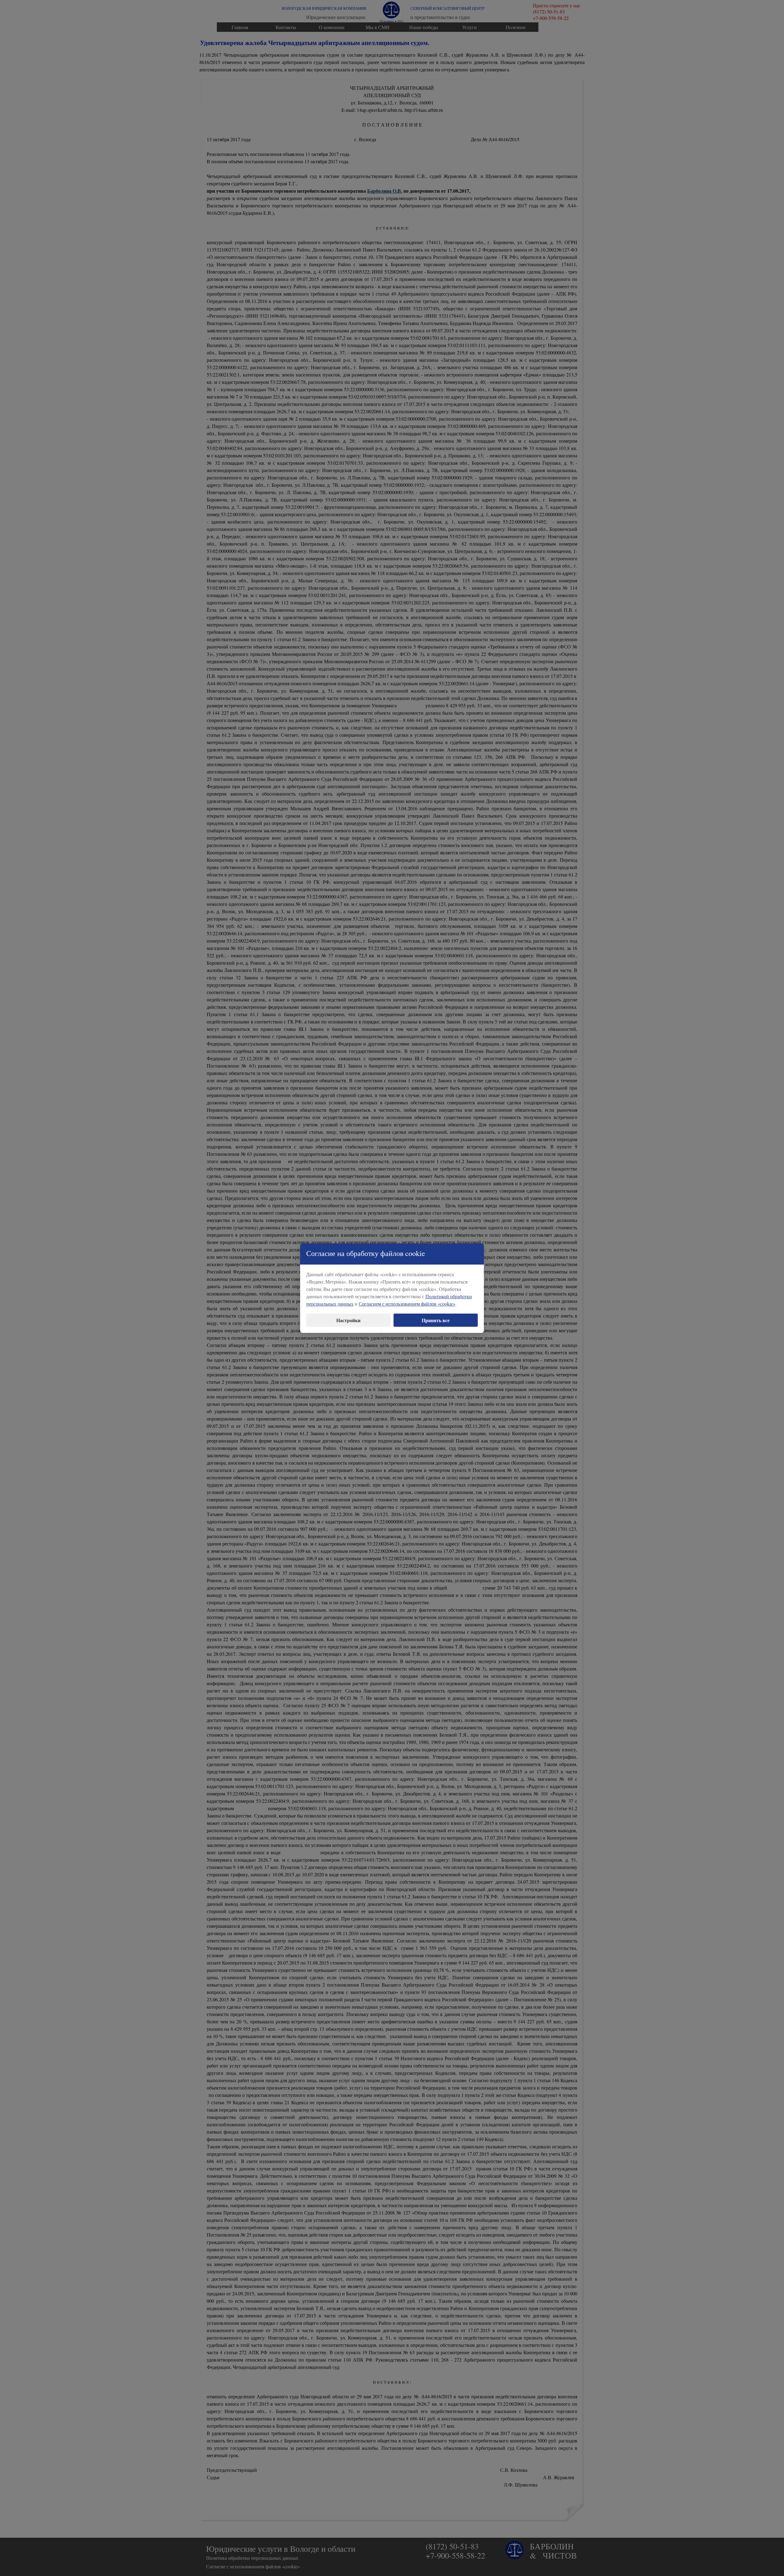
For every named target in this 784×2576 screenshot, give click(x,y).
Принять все (436, 1320)
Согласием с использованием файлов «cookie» (407, 1304)
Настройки (348, 1320)
